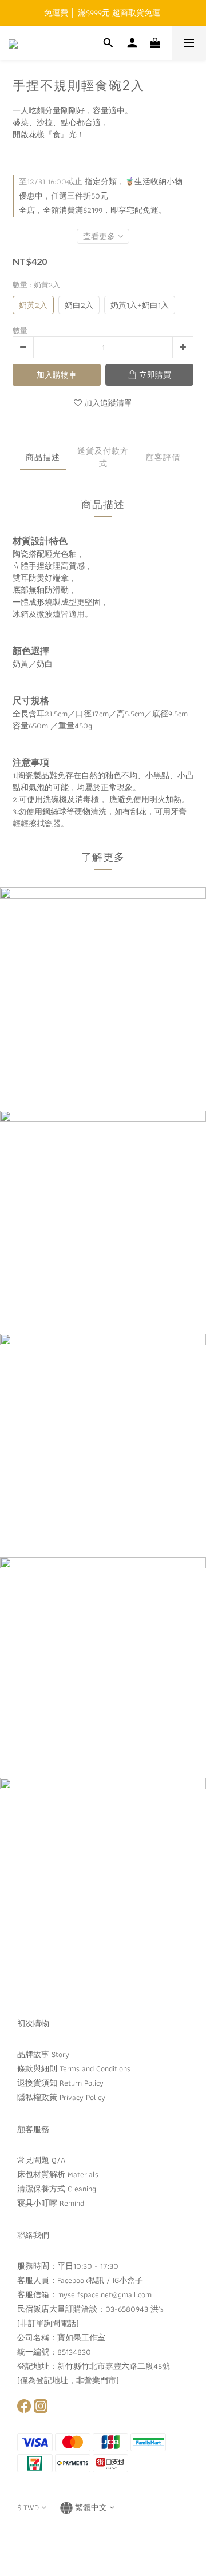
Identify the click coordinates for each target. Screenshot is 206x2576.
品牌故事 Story (43, 2054)
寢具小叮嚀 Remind (51, 2203)
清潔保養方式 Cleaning (57, 2189)
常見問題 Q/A (41, 2160)
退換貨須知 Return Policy (60, 2083)
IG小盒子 (128, 2280)
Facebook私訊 (81, 2280)
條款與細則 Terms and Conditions (74, 2068)
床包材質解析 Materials (58, 2174)
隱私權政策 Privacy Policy (61, 2097)
